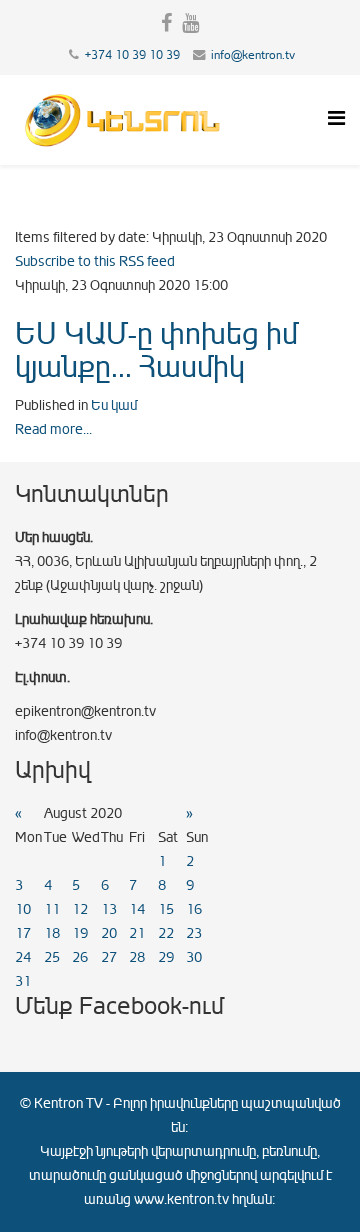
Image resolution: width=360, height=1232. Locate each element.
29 (166, 957)
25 (52, 957)
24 (23, 957)
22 (166, 933)
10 (23, 909)
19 (80, 933)
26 (80, 957)
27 (109, 957)
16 (194, 909)
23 (194, 933)
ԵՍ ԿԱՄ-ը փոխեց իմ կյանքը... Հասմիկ (156, 350)
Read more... (53, 429)
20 (109, 933)
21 (137, 933)
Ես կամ (114, 405)
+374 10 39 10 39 (132, 55)
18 (52, 933)
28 (137, 957)
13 (109, 909)
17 (23, 933)
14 (137, 909)
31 (23, 981)
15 (166, 909)
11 (52, 909)
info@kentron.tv (253, 55)
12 (80, 909)
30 (194, 957)
